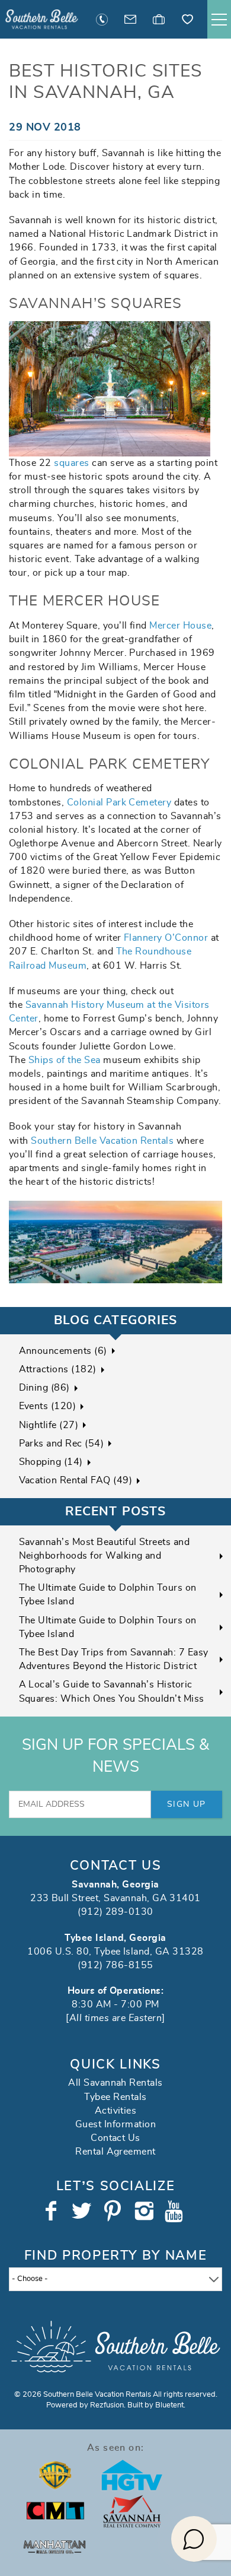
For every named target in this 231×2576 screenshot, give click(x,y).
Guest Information (115, 2124)
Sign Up (187, 1804)
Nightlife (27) (49, 1425)
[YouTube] (177, 2211)
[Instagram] (145, 2211)
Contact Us (115, 2138)
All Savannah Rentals (115, 2083)
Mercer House (180, 626)
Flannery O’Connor (166, 938)
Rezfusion (107, 2405)
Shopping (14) (51, 1462)
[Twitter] (83, 2211)
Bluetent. (170, 2405)
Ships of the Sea (65, 1060)
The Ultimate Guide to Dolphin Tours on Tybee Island (108, 1595)
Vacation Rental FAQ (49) (76, 1480)
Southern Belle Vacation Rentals (102, 1141)
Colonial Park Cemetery (119, 802)
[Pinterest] (114, 2211)
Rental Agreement (115, 2152)
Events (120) (48, 1406)
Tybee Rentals (115, 2097)
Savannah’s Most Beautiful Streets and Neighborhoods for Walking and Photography (105, 1556)
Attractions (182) (58, 1369)
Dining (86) (44, 1388)
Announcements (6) (63, 1351)
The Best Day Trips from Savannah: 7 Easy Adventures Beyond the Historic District (114, 1659)
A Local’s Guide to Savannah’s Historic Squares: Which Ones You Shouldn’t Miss (112, 1691)
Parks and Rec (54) (62, 1444)
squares (71, 463)
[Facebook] (52, 2211)
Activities (116, 2111)
